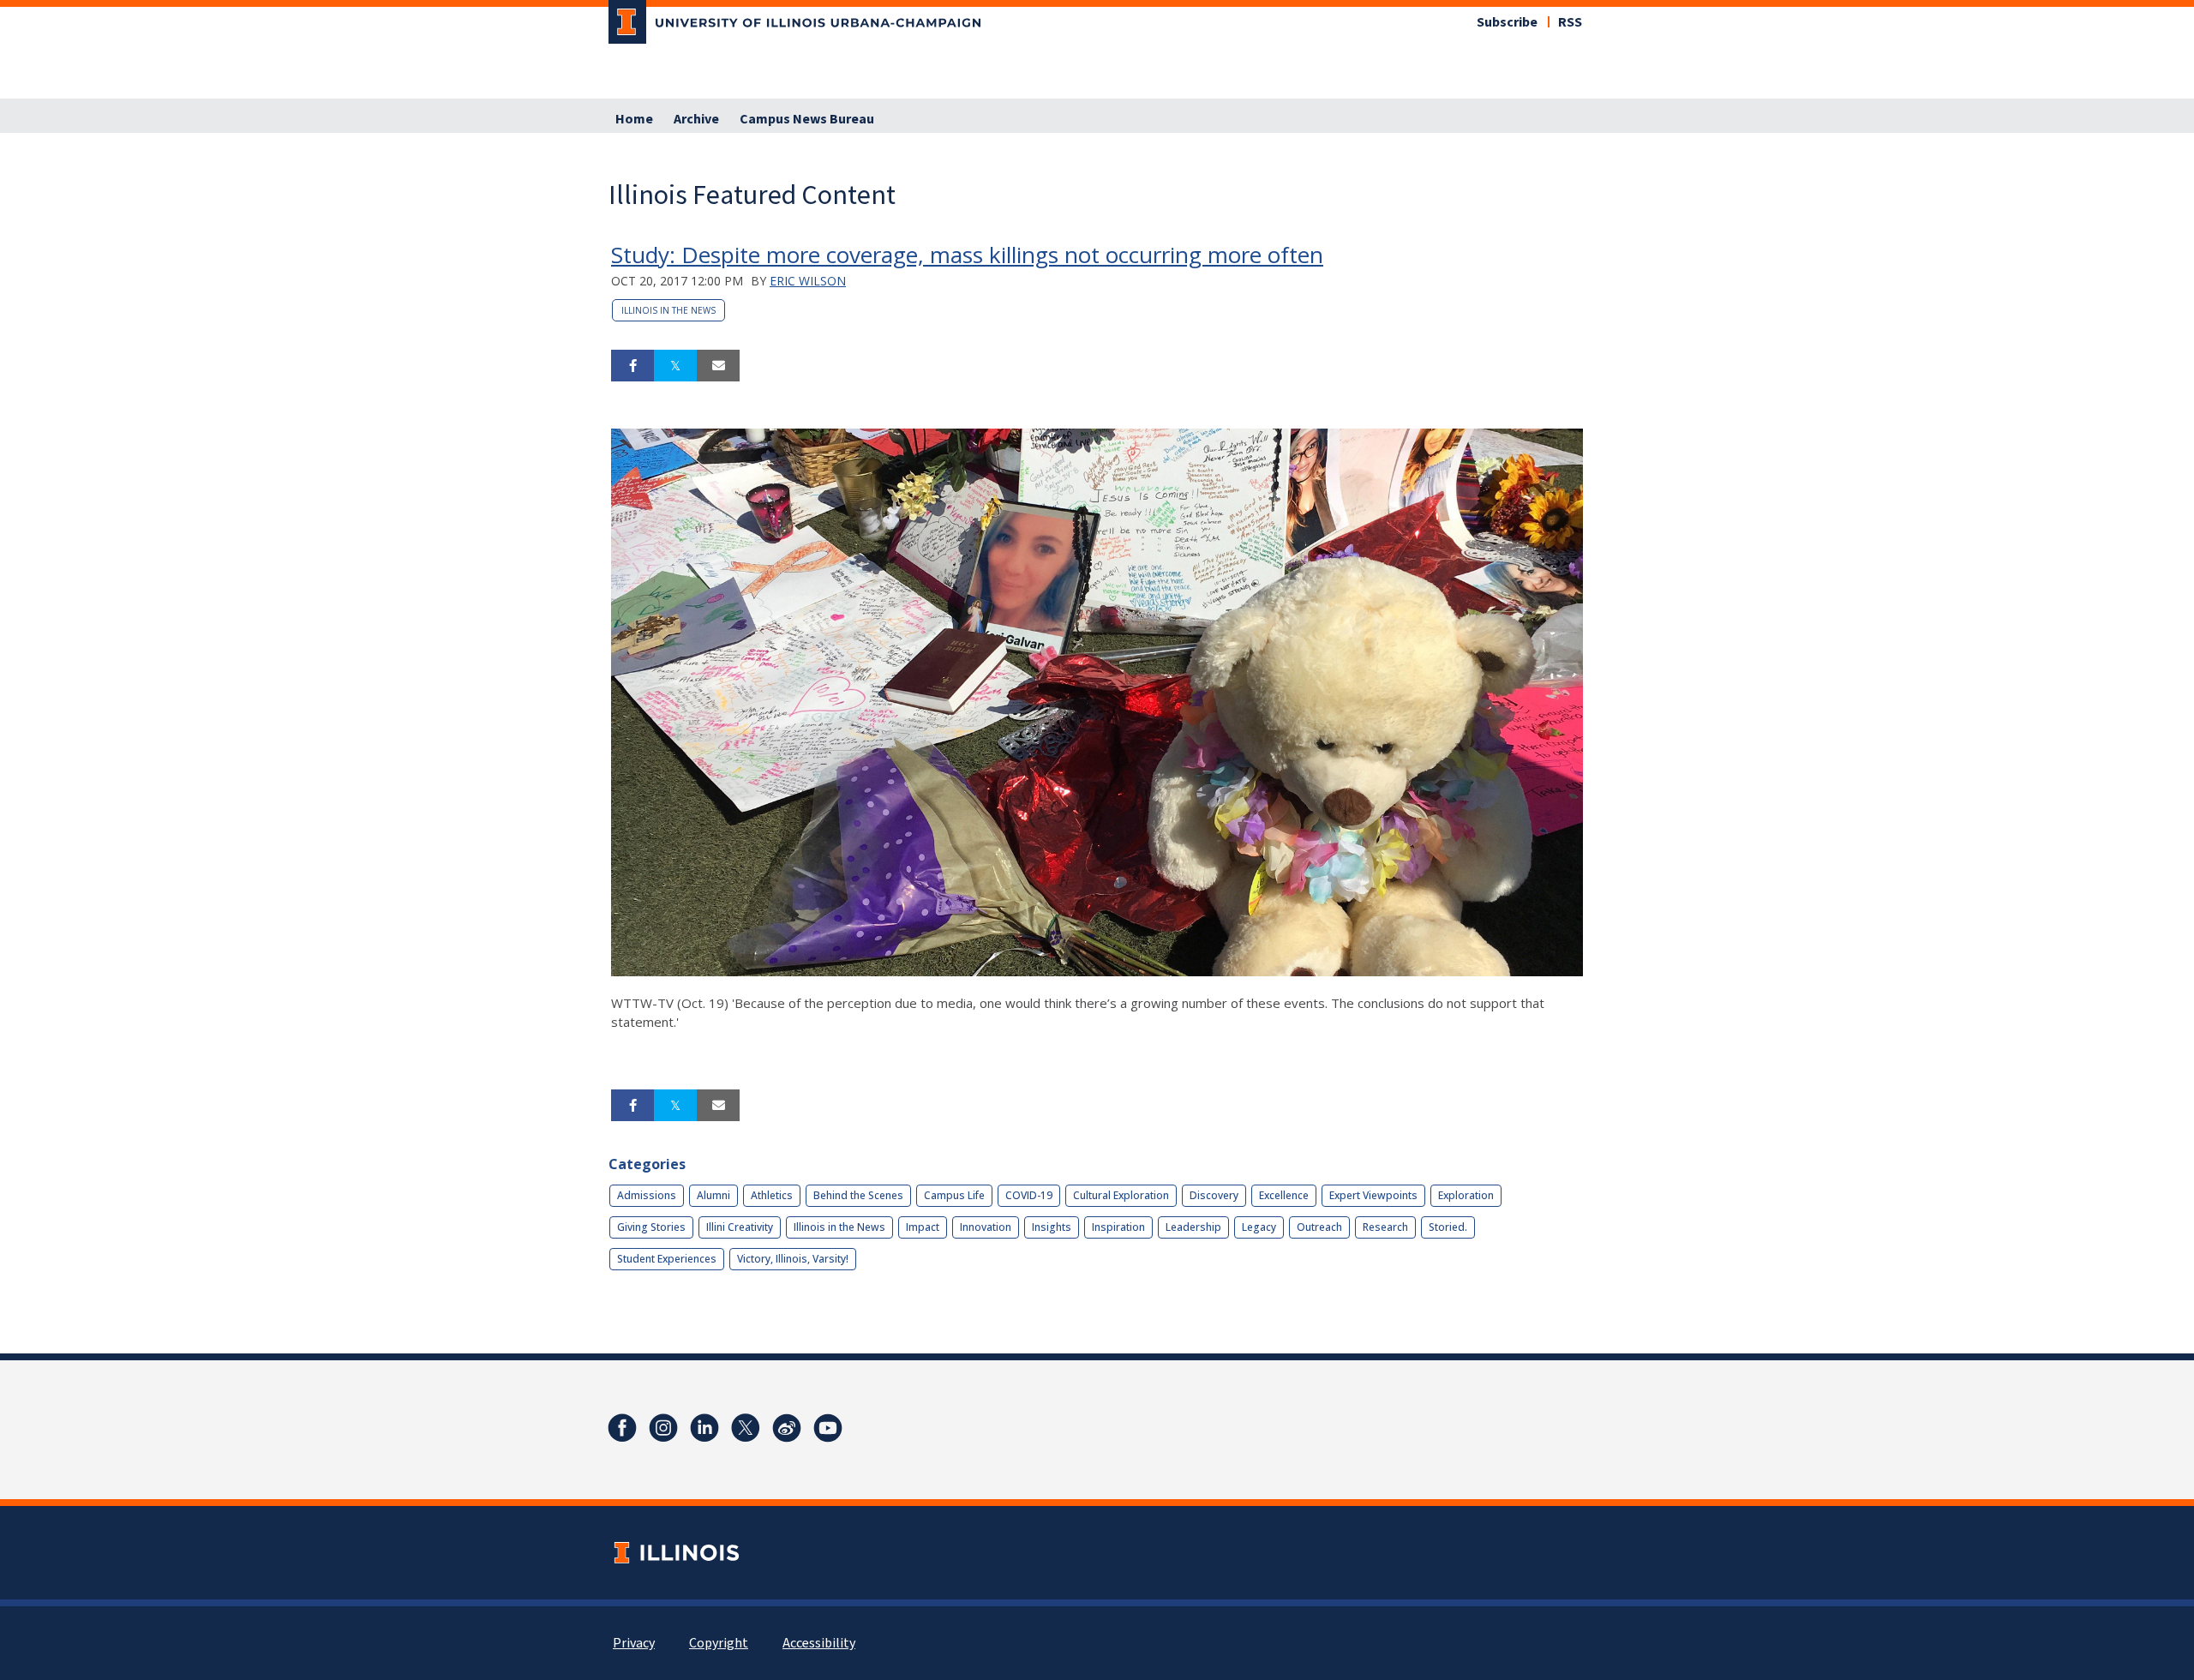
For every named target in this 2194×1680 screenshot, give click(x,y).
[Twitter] (746, 1428)
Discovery (1214, 1195)
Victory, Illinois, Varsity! (793, 1259)
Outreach (1319, 1227)
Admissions (647, 1195)
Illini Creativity (740, 1227)
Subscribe (1507, 22)
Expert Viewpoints (1373, 1195)
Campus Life (954, 1195)
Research (1385, 1227)
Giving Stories (651, 1227)
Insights (1052, 1227)
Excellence (1284, 1195)
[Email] (718, 366)
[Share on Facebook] (632, 366)
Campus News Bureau (807, 119)
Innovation (986, 1227)
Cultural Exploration (1121, 1195)
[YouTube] (828, 1428)
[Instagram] (663, 1428)
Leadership (1193, 1227)
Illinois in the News (668, 310)
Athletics (772, 1195)
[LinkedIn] (704, 1428)
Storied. (1448, 1227)
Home (634, 119)
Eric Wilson (808, 281)
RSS (1570, 22)
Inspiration (1118, 1227)
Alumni (713, 1195)
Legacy (1259, 1227)
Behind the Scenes (858, 1195)
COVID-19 (1029, 1195)
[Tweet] (675, 366)
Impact (923, 1227)
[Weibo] (787, 1428)
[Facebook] (622, 1428)
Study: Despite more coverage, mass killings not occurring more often (967, 255)
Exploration (1466, 1195)
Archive (696, 119)
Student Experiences (667, 1259)
